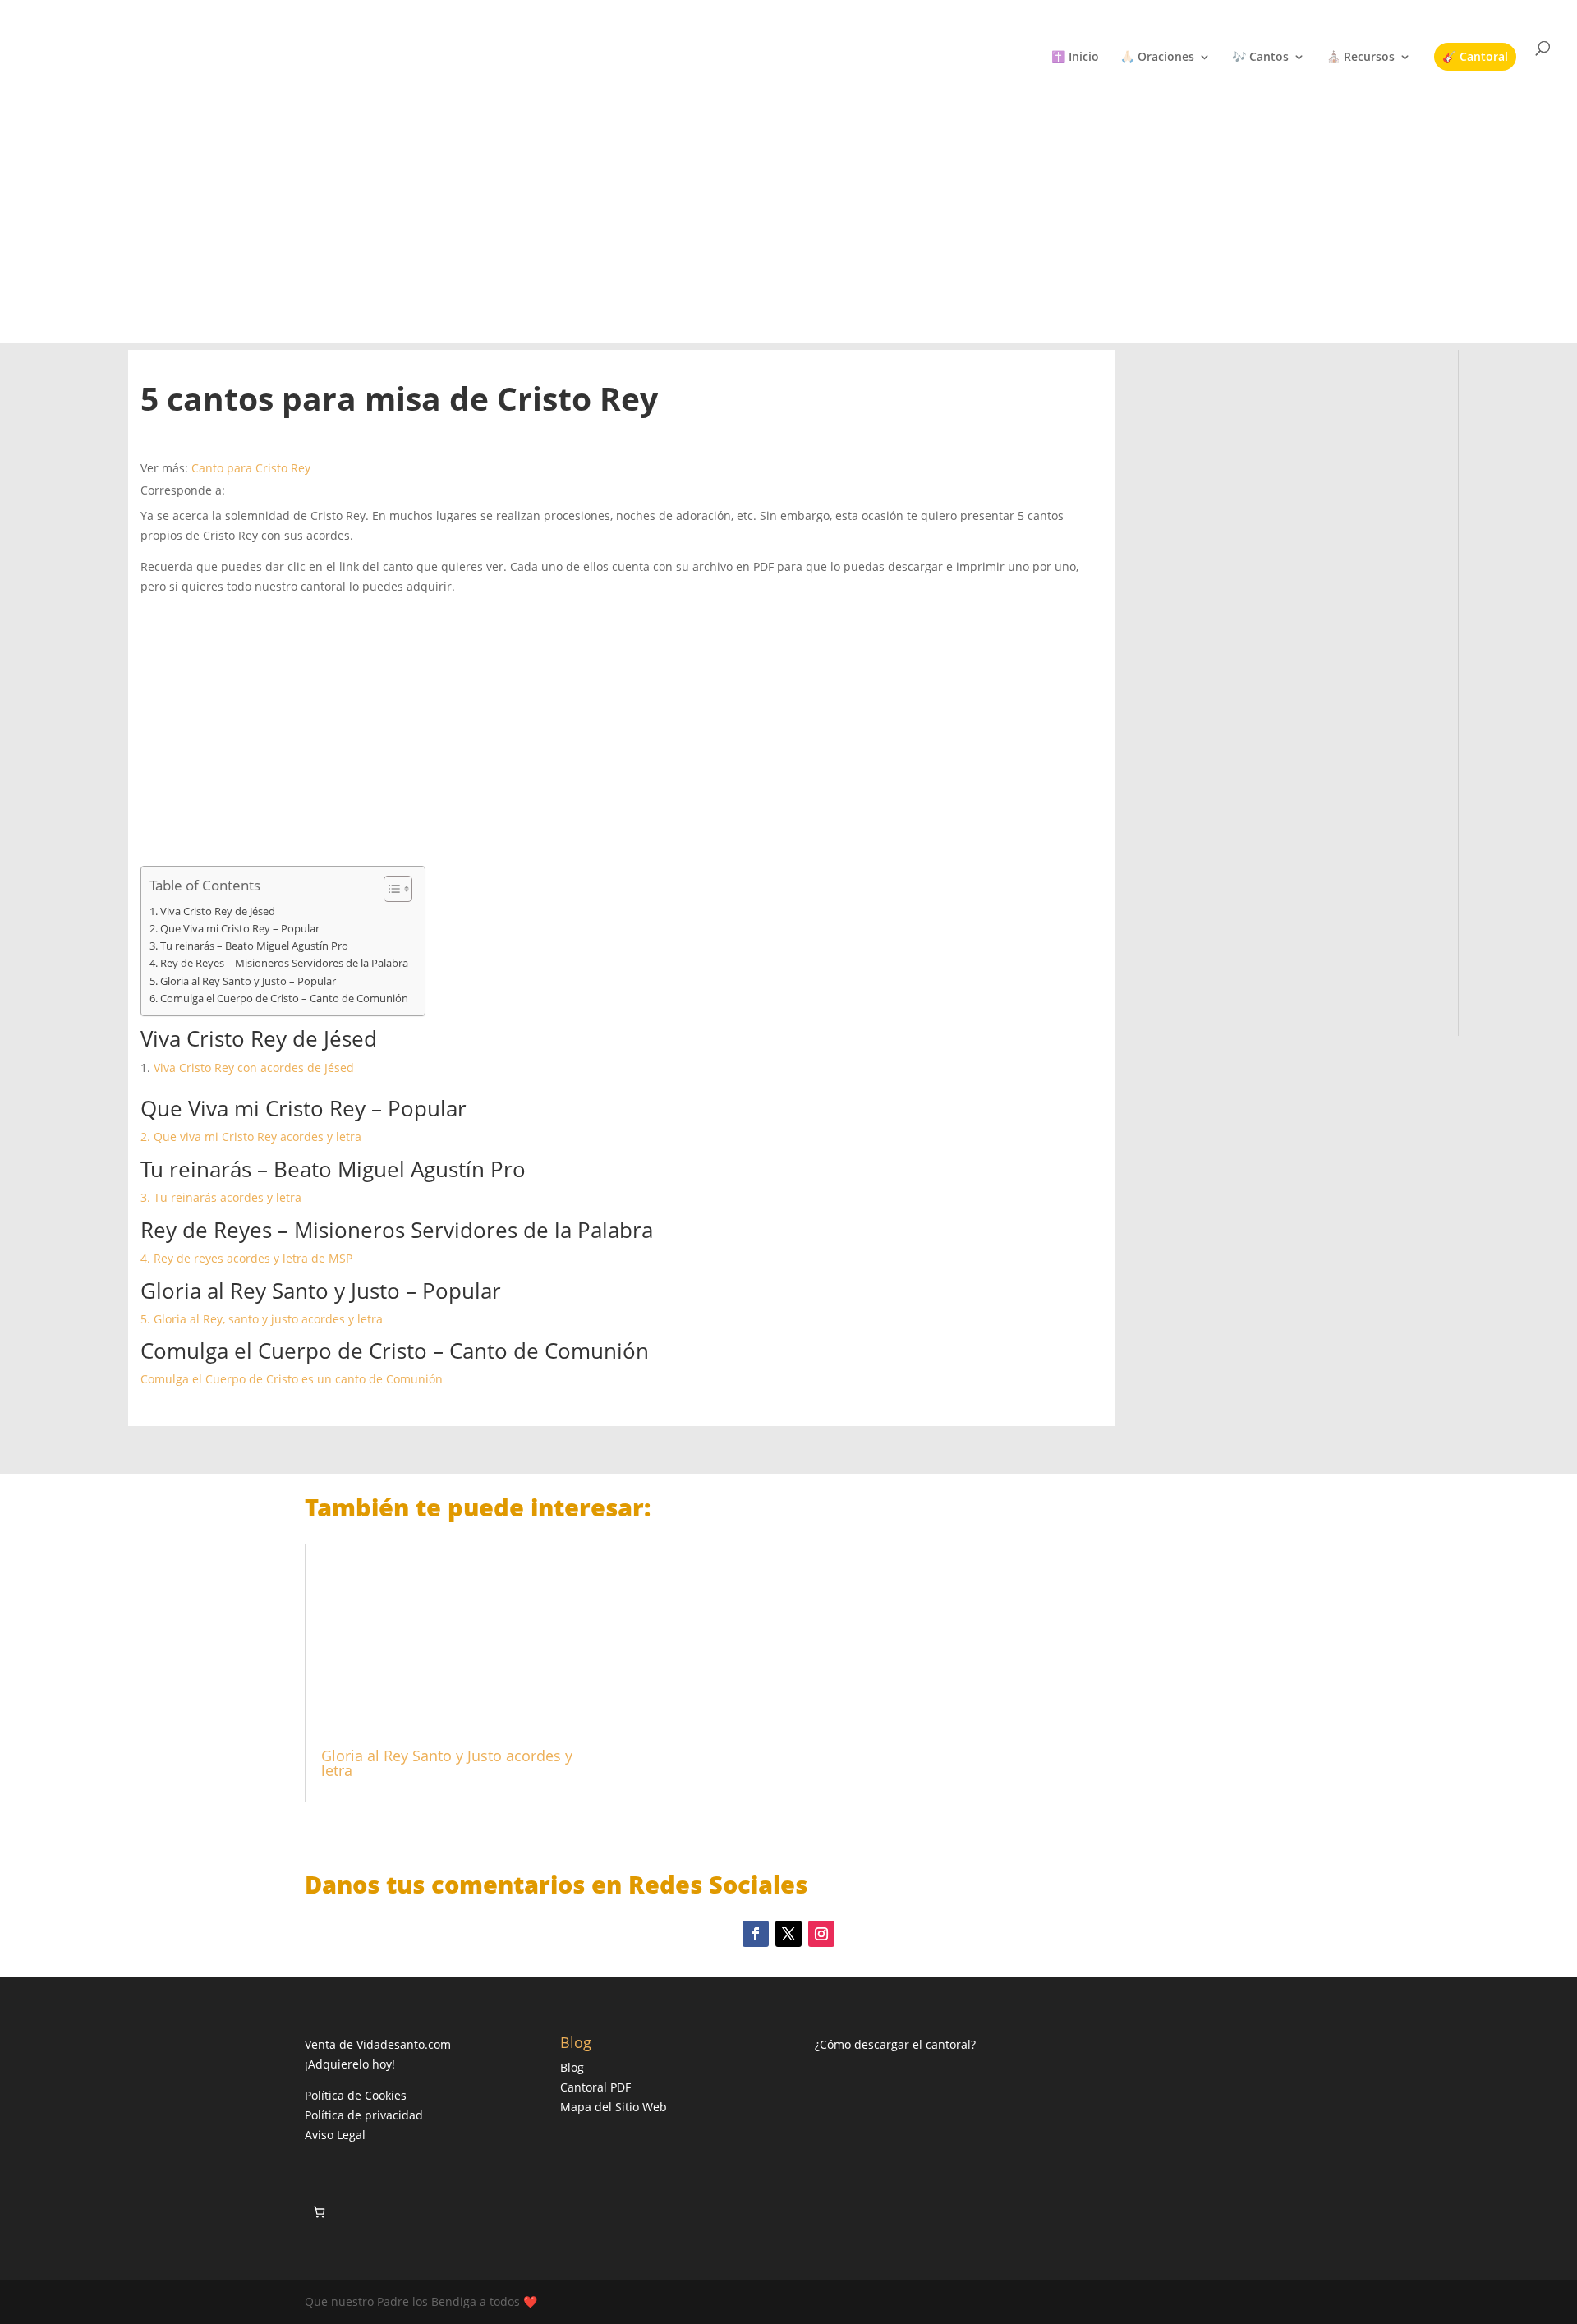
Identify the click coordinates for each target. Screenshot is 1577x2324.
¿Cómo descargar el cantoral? (895, 2044)
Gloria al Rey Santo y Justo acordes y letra (447, 1763)
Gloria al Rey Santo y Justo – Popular (248, 981)
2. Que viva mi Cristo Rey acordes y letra (251, 1137)
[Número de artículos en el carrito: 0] (319, 2212)
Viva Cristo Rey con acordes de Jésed (254, 1068)
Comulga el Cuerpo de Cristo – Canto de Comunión (284, 999)
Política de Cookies (356, 2095)
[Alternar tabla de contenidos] (390, 889)
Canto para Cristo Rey (251, 468)
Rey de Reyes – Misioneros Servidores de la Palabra (284, 963)
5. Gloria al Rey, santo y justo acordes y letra (262, 1319)
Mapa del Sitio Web (614, 2107)
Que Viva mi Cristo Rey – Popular (240, 929)
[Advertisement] (788, 205)
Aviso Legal (335, 2135)
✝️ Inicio (1075, 58)
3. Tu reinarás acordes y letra (221, 1197)
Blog (572, 2067)
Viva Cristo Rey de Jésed (218, 911)
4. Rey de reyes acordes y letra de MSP (246, 1258)
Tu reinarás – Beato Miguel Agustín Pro (254, 946)
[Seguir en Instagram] (821, 1934)
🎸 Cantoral (1475, 56)
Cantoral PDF (595, 2087)
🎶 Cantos (1260, 58)
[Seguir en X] (788, 1934)
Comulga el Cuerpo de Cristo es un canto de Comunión (292, 1379)
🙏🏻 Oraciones (1157, 58)
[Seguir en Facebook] (756, 1934)
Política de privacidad (364, 2115)
